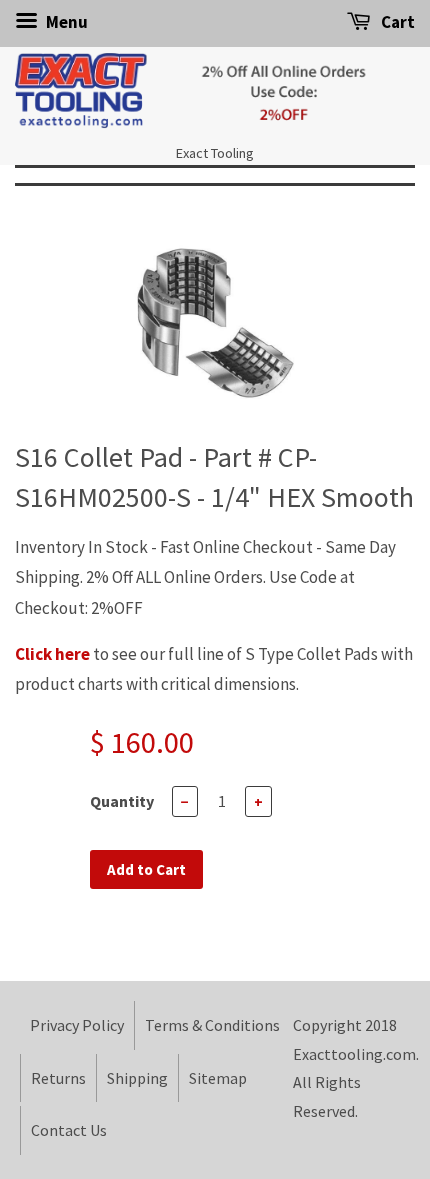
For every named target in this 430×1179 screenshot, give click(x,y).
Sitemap (218, 1078)
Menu (65, 22)
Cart (396, 22)
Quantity (122, 801)
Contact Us (69, 1130)
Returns (58, 1078)
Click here (52, 654)
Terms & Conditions (212, 1025)
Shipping (137, 1078)
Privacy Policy (77, 1025)
